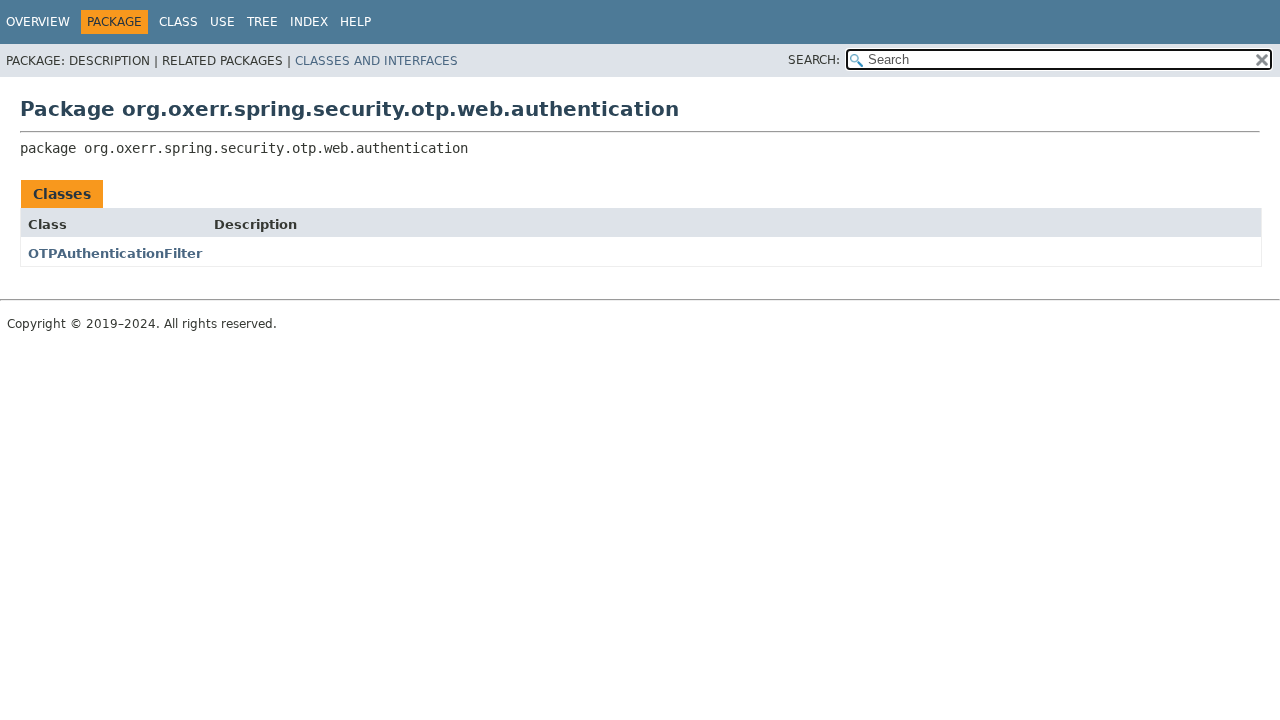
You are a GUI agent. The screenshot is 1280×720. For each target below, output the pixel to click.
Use (222, 22)
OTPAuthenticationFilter (115, 253)
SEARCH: (814, 60)
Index (309, 22)
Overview (38, 22)
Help (355, 22)
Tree (262, 22)
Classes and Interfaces (376, 61)
